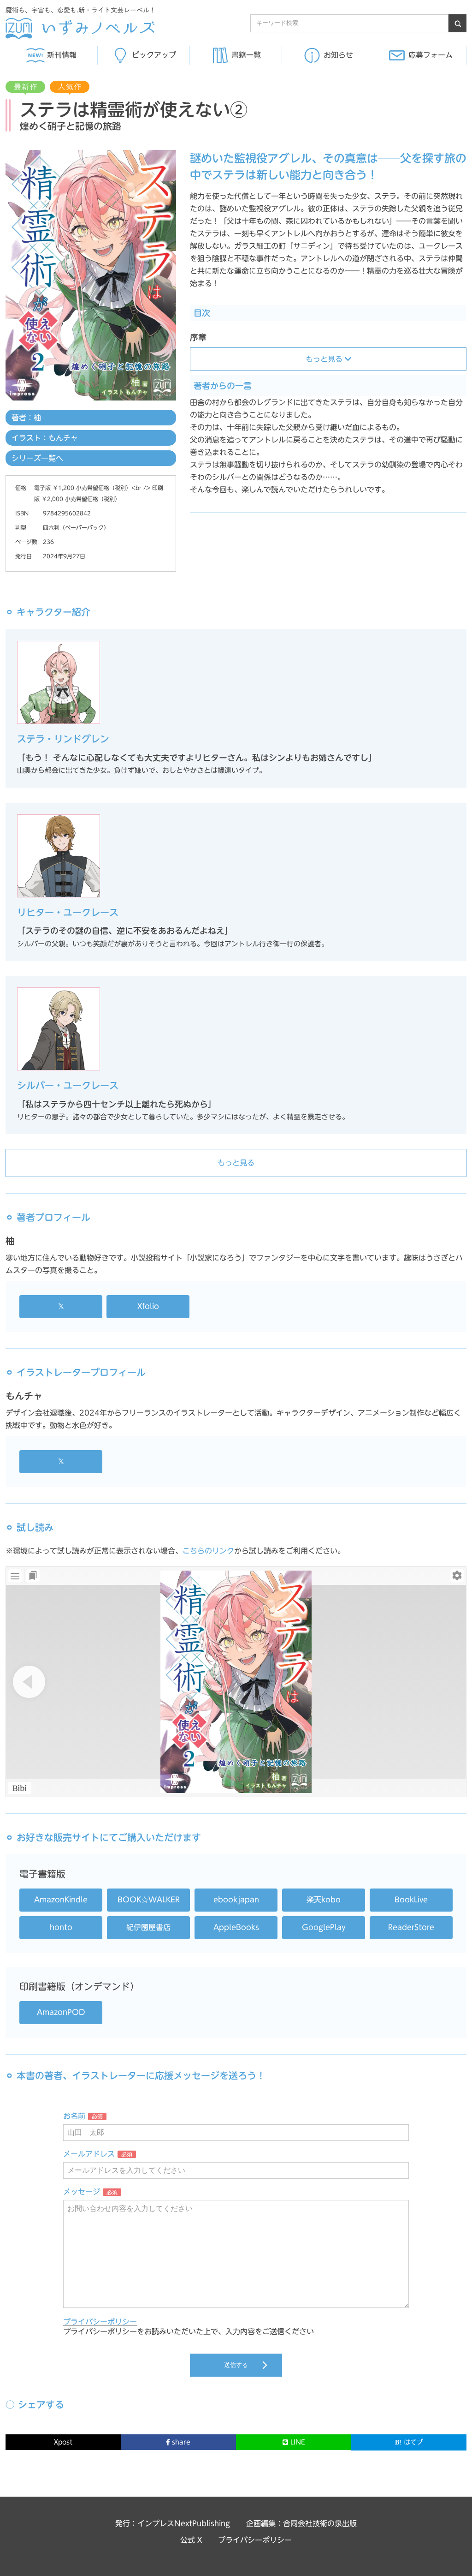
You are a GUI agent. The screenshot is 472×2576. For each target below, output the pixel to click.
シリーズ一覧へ (37, 458)
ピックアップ (154, 55)
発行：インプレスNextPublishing (173, 2523)
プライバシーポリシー (100, 2322)
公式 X (191, 2540)
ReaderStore (411, 1927)
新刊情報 (62, 55)
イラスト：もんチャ (45, 438)
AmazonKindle (61, 1900)
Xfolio (148, 1306)
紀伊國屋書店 (148, 1927)
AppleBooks (236, 1927)
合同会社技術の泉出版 (320, 2523)
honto (61, 1927)
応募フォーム (431, 55)
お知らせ (338, 55)
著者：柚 (26, 418)
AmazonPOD (61, 2012)
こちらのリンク (208, 1551)
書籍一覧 (246, 55)
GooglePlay (324, 1927)
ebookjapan (236, 1900)
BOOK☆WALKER (149, 1900)
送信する (236, 2365)
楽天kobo (324, 1900)
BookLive (411, 1900)
